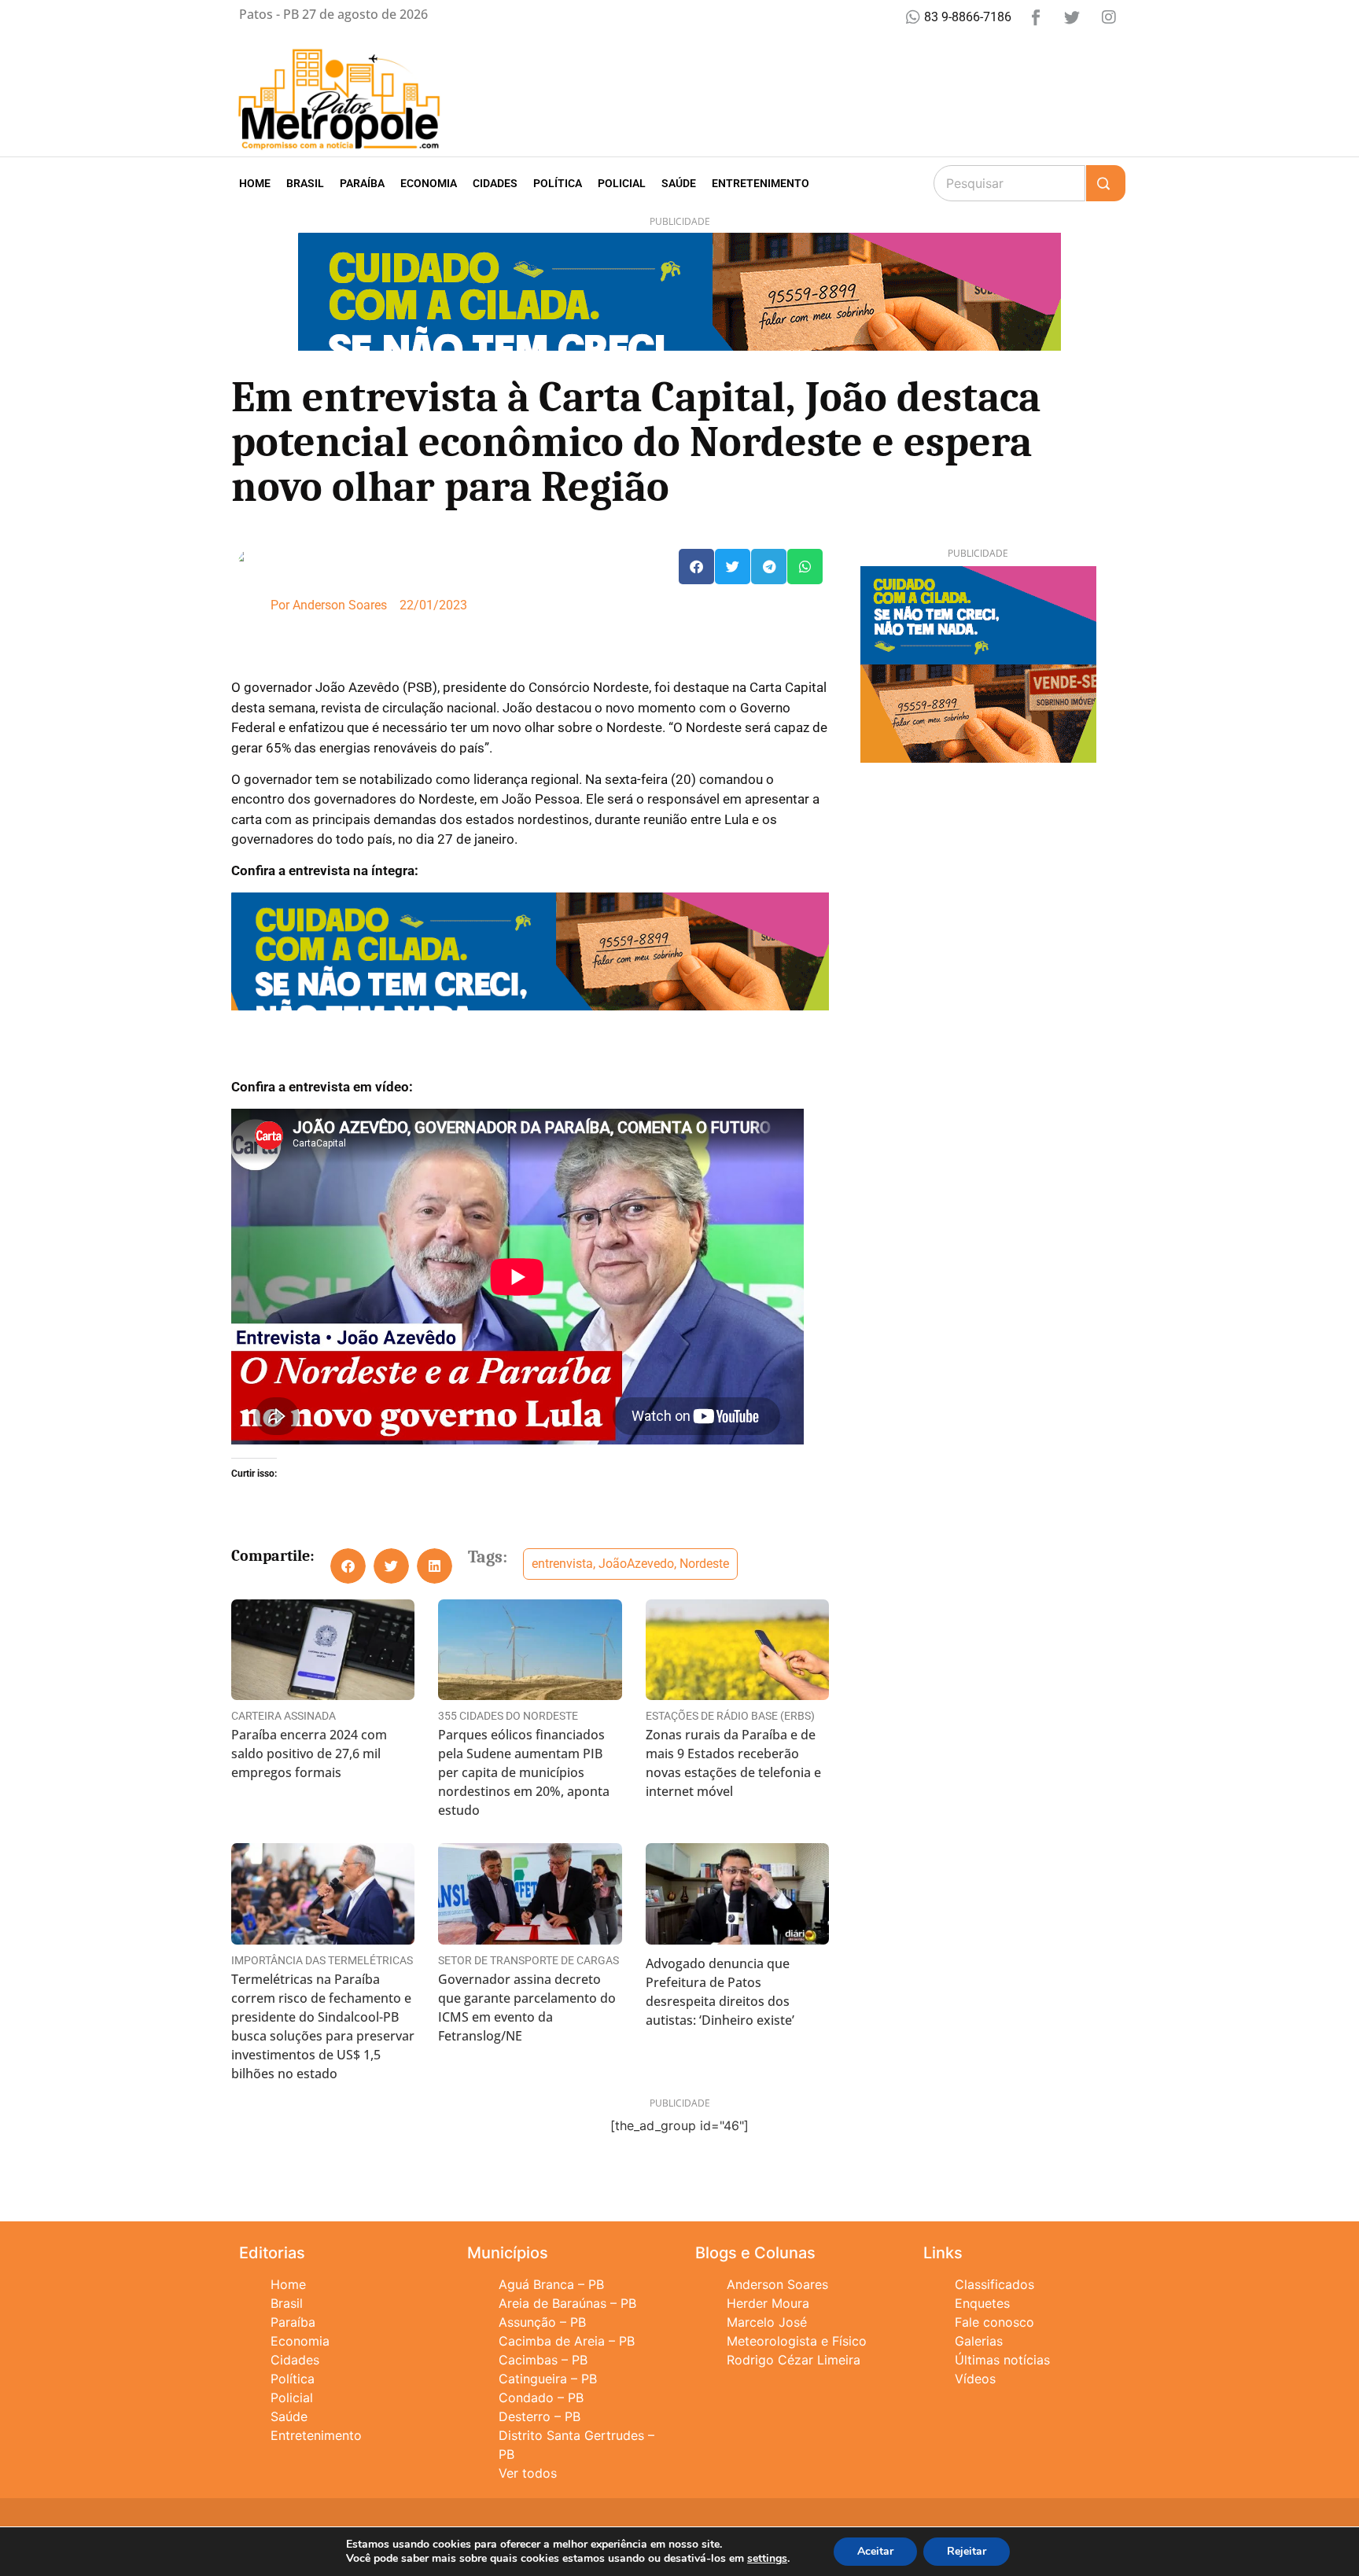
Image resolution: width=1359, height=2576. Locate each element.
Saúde (679, 183)
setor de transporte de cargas (528, 1960)
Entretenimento (761, 183)
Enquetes (982, 2303)
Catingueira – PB (548, 2379)
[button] (696, 567)
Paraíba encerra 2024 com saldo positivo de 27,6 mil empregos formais (309, 1754)
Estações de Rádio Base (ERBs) (730, 1716)
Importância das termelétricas (322, 1960)
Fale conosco (994, 2322)
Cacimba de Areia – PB (567, 2341)
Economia (429, 183)
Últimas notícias (1002, 2360)
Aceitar (875, 2551)
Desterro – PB (540, 2416)
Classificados (994, 2284)
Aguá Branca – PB (551, 2284)
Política (558, 183)
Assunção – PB (542, 2322)
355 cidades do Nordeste (508, 1716)
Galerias (979, 2341)
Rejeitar (967, 2551)
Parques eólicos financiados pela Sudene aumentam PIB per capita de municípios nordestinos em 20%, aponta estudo (524, 1772)
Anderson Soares (777, 2284)
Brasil (305, 183)
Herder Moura (768, 2303)
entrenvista (562, 1564)
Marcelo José (767, 2322)
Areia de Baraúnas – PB (567, 2303)
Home (255, 183)
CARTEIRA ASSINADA (284, 1716)
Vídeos (975, 2379)
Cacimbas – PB (543, 2360)
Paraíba (362, 183)
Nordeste (704, 1564)
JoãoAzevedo (636, 1564)
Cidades (495, 183)
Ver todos (528, 2473)
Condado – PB (541, 2398)
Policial (622, 183)
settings (767, 2559)
